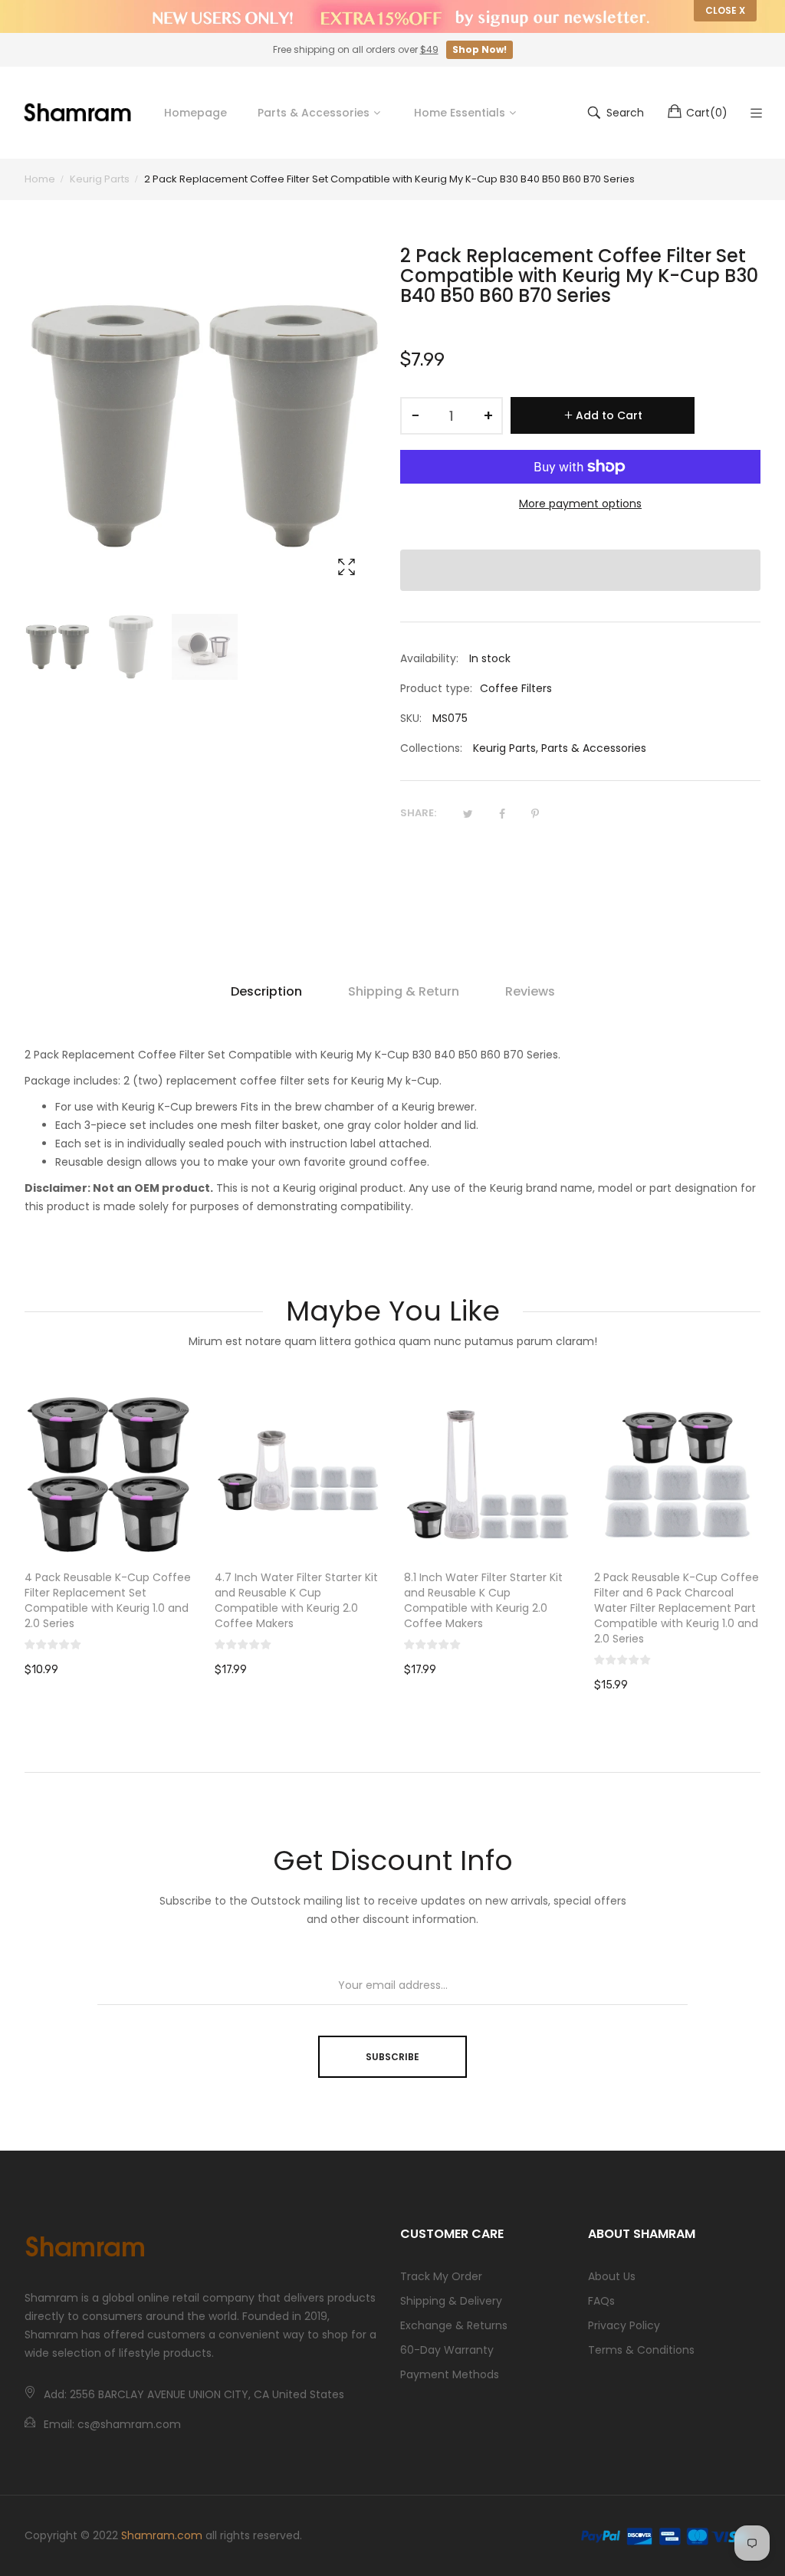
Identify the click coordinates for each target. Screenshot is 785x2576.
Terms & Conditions (641, 2350)
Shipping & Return (404, 991)
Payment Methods (450, 2374)
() (707, 113)
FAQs (601, 2301)
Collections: (431, 748)
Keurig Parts (504, 748)
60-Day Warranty (447, 2350)
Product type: (436, 688)
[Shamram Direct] (78, 112)
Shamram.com (162, 2535)
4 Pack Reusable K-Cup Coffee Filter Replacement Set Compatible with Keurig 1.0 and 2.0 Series (108, 1600)
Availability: (429, 658)
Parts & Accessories (594, 748)
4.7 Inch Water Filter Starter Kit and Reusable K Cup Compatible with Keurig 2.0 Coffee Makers (296, 1600)
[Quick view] (188, 1531)
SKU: (411, 718)
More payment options (580, 504)
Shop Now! (480, 49)
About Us (612, 2276)
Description (266, 991)
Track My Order (441, 2276)
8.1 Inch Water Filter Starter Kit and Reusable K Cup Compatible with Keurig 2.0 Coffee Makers (483, 1600)
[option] (57, 647)
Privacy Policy (624, 2325)
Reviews (530, 991)
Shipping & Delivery (451, 2301)
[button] (580, 570)
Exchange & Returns (454, 2325)
